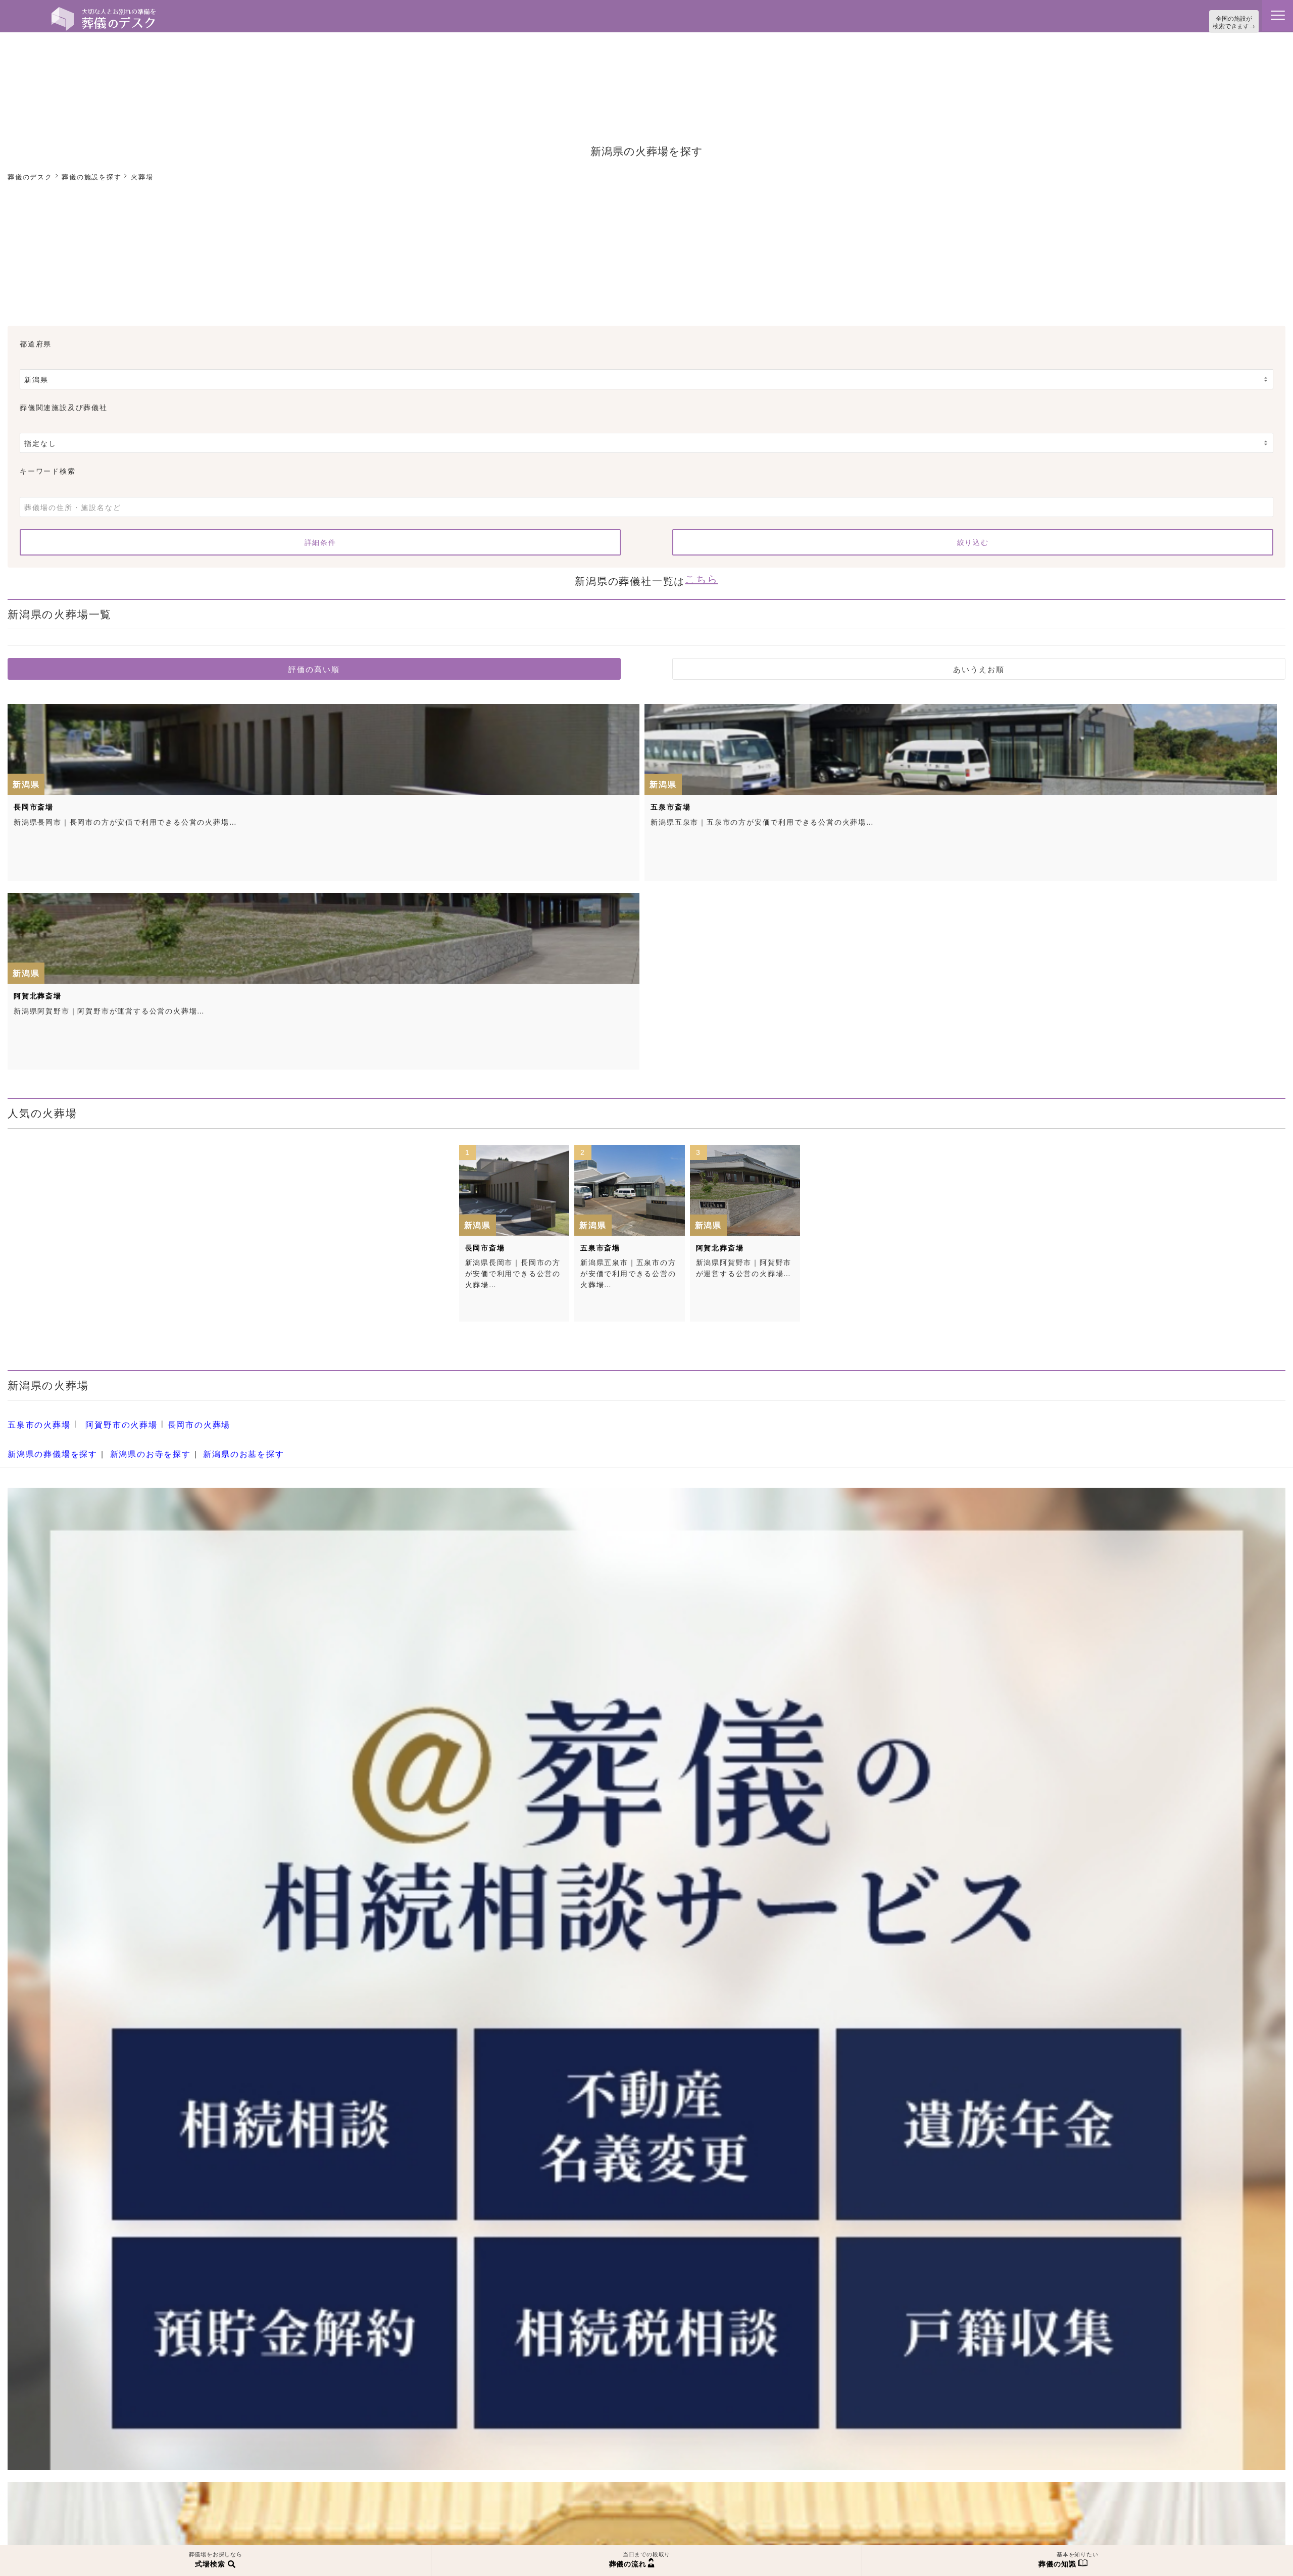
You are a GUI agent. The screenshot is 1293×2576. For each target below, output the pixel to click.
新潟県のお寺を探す (136, 1441)
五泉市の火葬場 (36, 1417)
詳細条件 (320, 540)
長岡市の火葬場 (181, 1417)
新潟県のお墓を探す (220, 1441)
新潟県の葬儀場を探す (47, 1441)
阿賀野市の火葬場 (110, 1417)
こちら (701, 574)
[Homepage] (104, 11)
